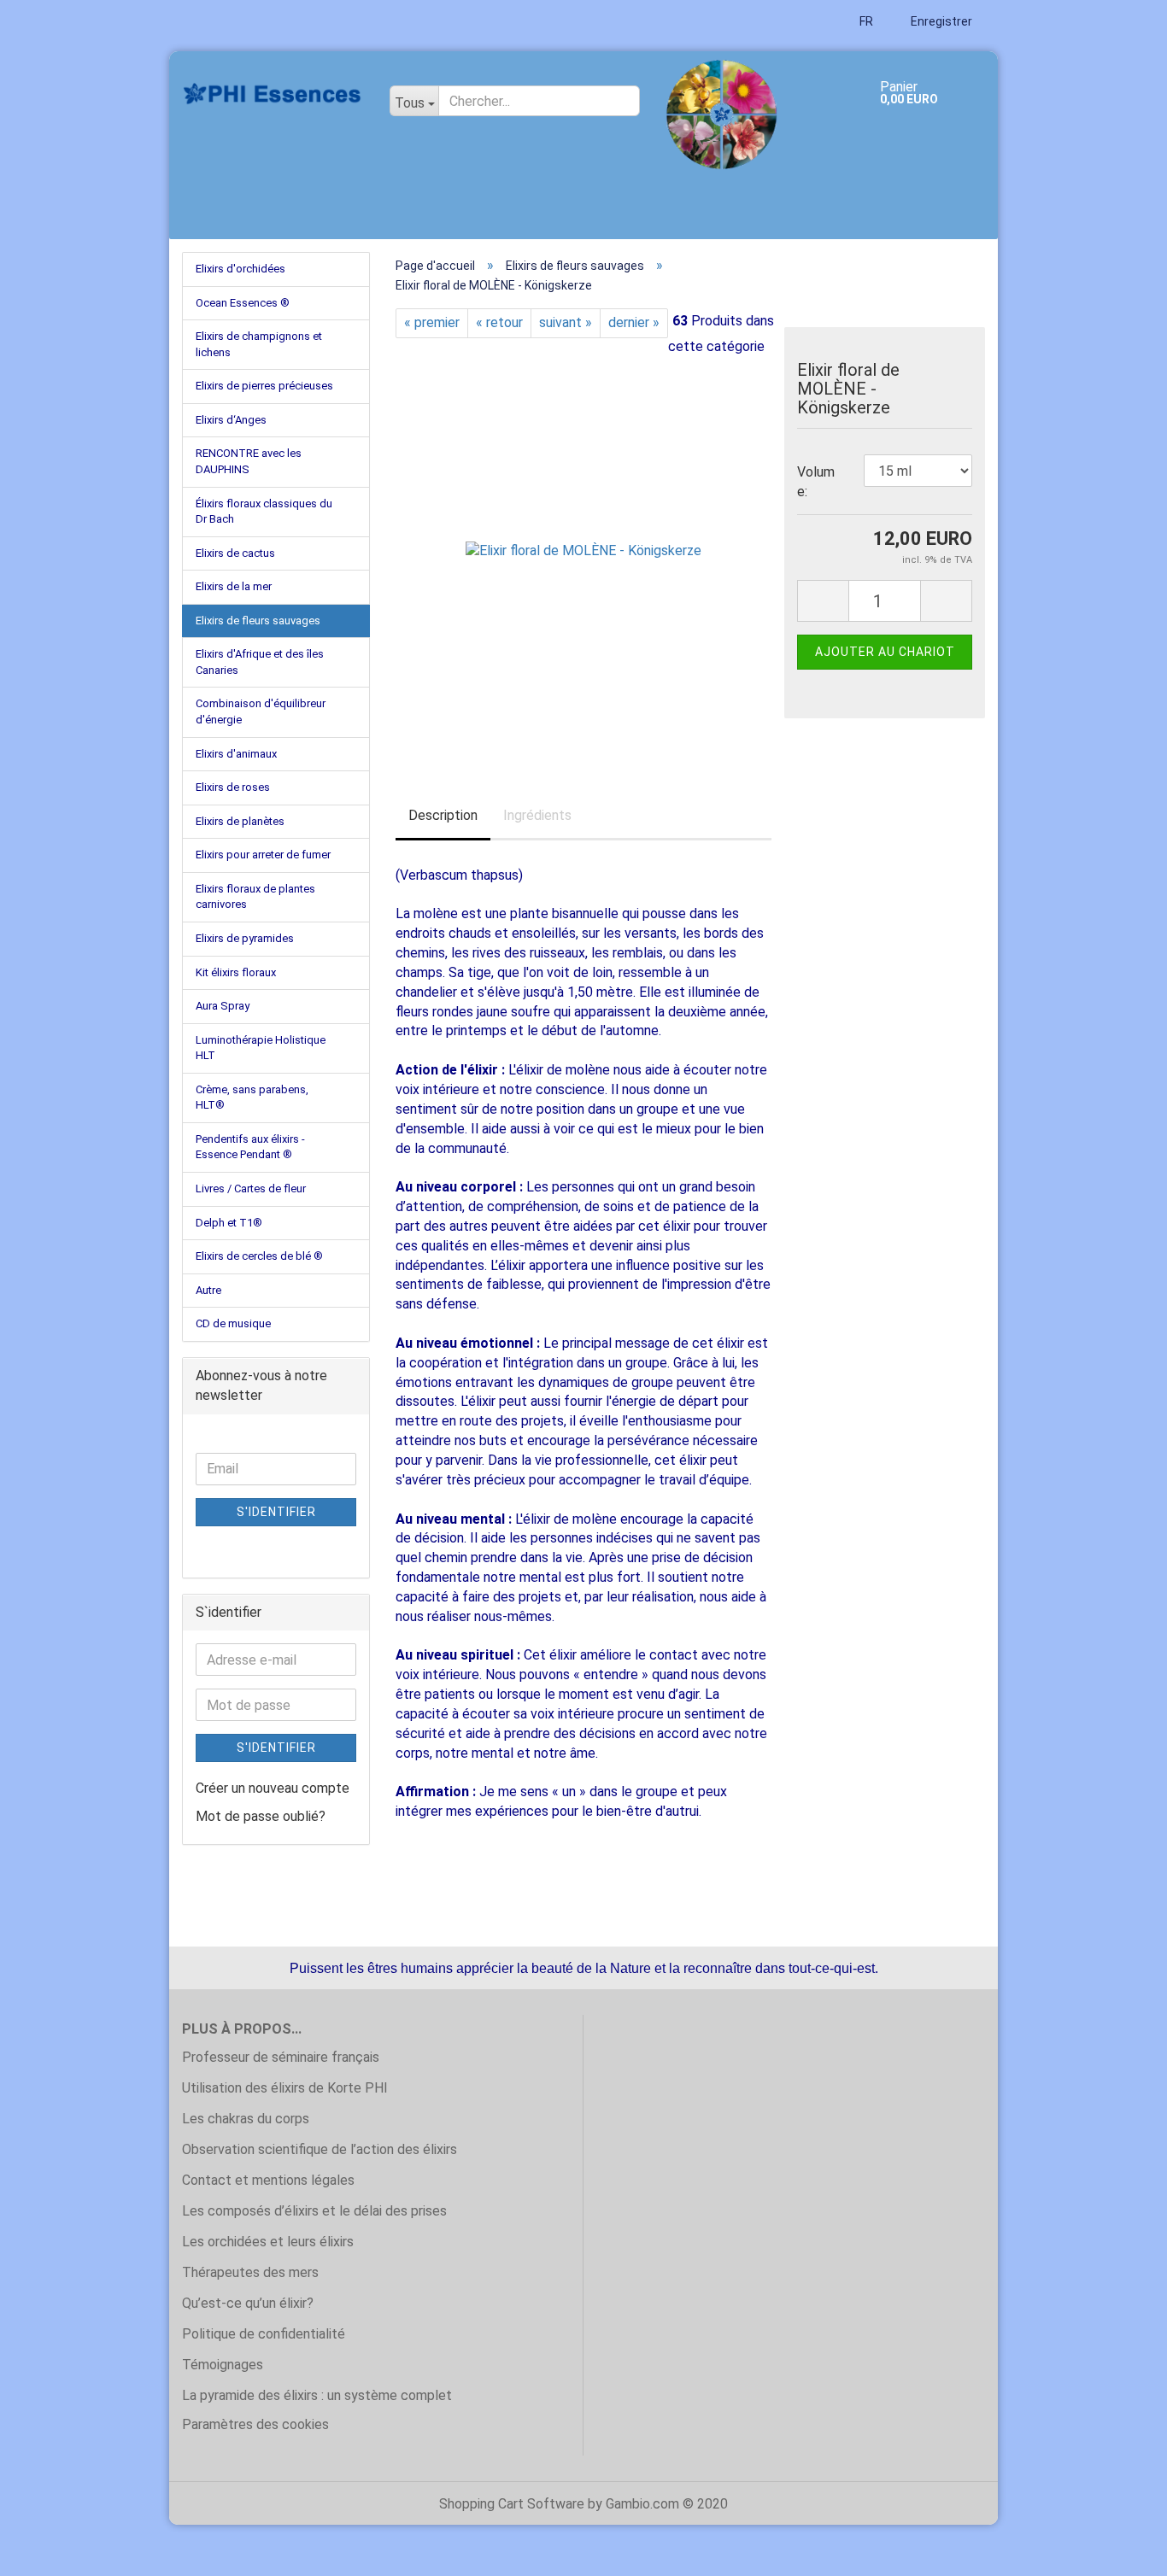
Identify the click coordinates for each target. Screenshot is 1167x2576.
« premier (432, 322)
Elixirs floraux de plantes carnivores (255, 897)
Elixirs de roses (233, 787)
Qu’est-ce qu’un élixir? (248, 2303)
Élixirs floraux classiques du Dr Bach (264, 512)
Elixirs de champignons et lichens (259, 344)
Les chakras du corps (246, 2119)
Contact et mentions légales (268, 2180)
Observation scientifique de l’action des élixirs (320, 2149)
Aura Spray (223, 1006)
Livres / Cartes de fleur (251, 1188)
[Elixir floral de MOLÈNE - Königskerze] (583, 550)
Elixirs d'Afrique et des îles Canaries (260, 662)
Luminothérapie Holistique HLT (261, 1048)
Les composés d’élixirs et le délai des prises (314, 2211)
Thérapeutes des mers (250, 2272)
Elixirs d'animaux (236, 754)
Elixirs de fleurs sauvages (258, 621)
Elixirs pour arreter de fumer (263, 855)
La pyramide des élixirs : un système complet (317, 2395)
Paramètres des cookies (255, 2424)
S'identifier (276, 1512)
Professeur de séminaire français (281, 2057)
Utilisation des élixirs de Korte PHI (285, 2088)
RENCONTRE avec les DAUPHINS (249, 461)
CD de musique (233, 1323)
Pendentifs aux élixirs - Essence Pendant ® (250, 1147)
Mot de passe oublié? (261, 1816)
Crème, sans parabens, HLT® (252, 1098)
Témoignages (223, 2365)
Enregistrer (940, 21)
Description (443, 815)
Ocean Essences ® (243, 303)
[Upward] (1120, 2550)
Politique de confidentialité (264, 2334)
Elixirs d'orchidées (240, 269)
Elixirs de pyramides (245, 938)
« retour (499, 322)
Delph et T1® (229, 1223)
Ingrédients (537, 815)
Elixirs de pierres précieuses (264, 386)
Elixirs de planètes (240, 821)
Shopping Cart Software (512, 2504)
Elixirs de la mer (234, 586)
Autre (208, 1290)
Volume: (816, 482)
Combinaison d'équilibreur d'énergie (261, 711)
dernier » (634, 322)
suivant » (566, 322)
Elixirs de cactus (235, 553)
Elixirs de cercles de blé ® (259, 1256)
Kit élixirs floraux (236, 972)
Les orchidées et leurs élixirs (268, 2242)
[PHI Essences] (273, 94)
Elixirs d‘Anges (231, 420)
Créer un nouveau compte (273, 1788)
